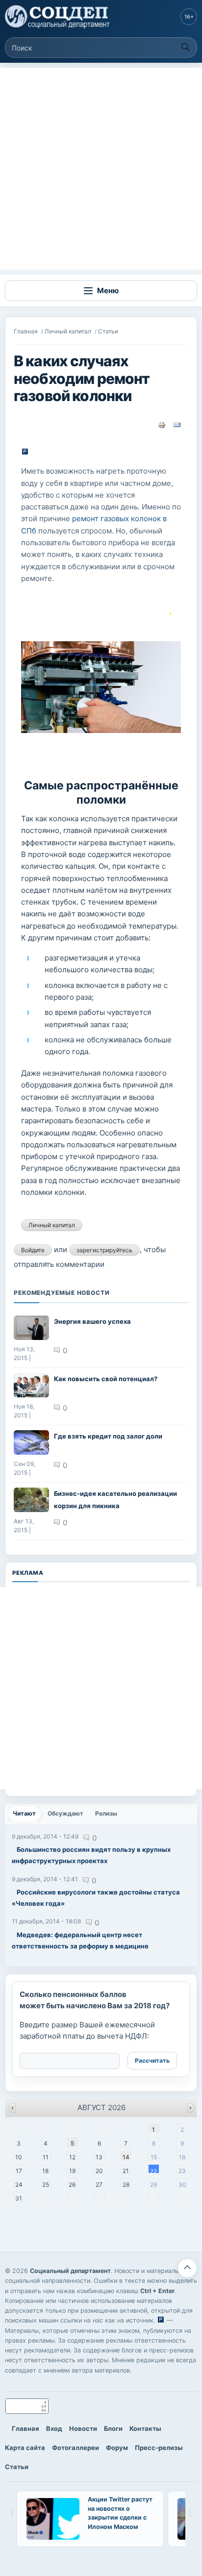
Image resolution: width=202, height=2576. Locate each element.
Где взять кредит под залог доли (108, 1436)
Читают (27, 1813)
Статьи (108, 331)
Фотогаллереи (76, 2448)
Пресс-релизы (159, 2448)
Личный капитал (68, 331)
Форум (117, 2448)
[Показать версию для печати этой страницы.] (162, 424)
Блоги (113, 2428)
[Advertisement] (101, 169)
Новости (83, 2428)
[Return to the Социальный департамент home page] (58, 17)
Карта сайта (25, 2448)
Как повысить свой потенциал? (106, 1379)
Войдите (33, 1250)
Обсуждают (65, 1813)
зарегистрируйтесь (104, 1250)
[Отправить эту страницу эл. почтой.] (177, 424)
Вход (54, 2428)
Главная (26, 331)
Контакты (145, 2428)
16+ (189, 17)
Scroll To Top (187, 2268)
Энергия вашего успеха (92, 1321)
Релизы (106, 1813)
